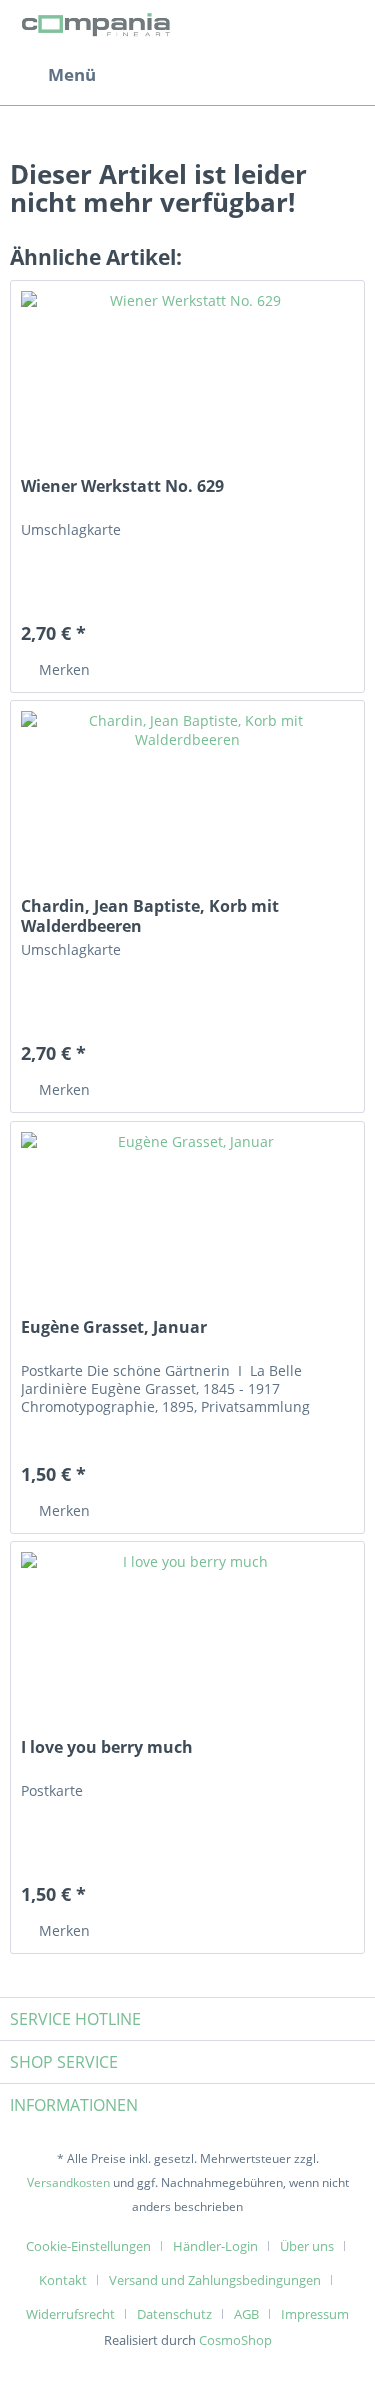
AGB (246, 2314)
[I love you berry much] (187, 1642)
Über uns (307, 2246)
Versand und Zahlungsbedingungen (215, 2280)
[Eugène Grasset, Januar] (187, 1222)
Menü (72, 74)
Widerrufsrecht (70, 2314)
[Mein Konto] (294, 75)
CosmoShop (235, 2340)
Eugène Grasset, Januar (114, 1327)
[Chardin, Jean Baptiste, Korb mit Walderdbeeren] (187, 801)
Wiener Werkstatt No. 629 (122, 486)
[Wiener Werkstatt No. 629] (187, 381)
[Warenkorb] (343, 75)
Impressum (315, 2314)
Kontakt (63, 2280)
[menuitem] (53, 75)
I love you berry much (107, 1747)
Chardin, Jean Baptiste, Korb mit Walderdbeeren (150, 916)
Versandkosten (68, 2182)
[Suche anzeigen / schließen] (196, 75)
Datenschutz (174, 2314)
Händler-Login (215, 2246)
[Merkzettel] (245, 75)
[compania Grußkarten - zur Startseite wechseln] (99, 27)
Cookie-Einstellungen (88, 2246)
